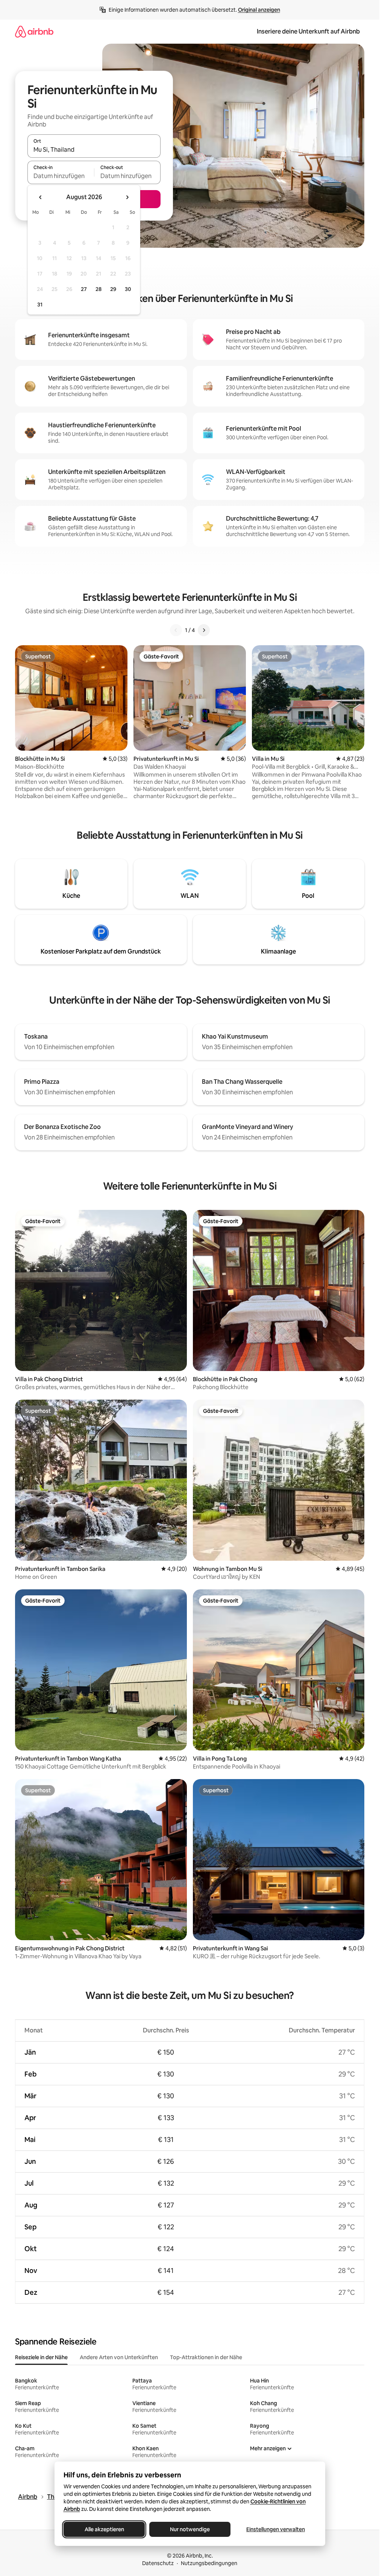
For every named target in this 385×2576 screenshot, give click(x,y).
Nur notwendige (190, 2529)
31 (40, 305)
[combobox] (94, 149)
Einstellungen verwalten (276, 2529)
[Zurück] (176, 630)
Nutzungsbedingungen (209, 2563)
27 (84, 289)
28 (99, 289)
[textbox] (61, 176)
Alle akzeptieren (104, 2529)
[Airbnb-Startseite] (34, 31)
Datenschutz (158, 2563)
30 (128, 289)
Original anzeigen (259, 10)
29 (113, 289)
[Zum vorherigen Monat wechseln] (41, 197)
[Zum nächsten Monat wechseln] (127, 197)
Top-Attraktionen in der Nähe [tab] (206, 2357)
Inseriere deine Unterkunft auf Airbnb (308, 31)
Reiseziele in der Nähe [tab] (41, 2357)
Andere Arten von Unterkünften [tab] (119, 2357)
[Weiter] (204, 630)
